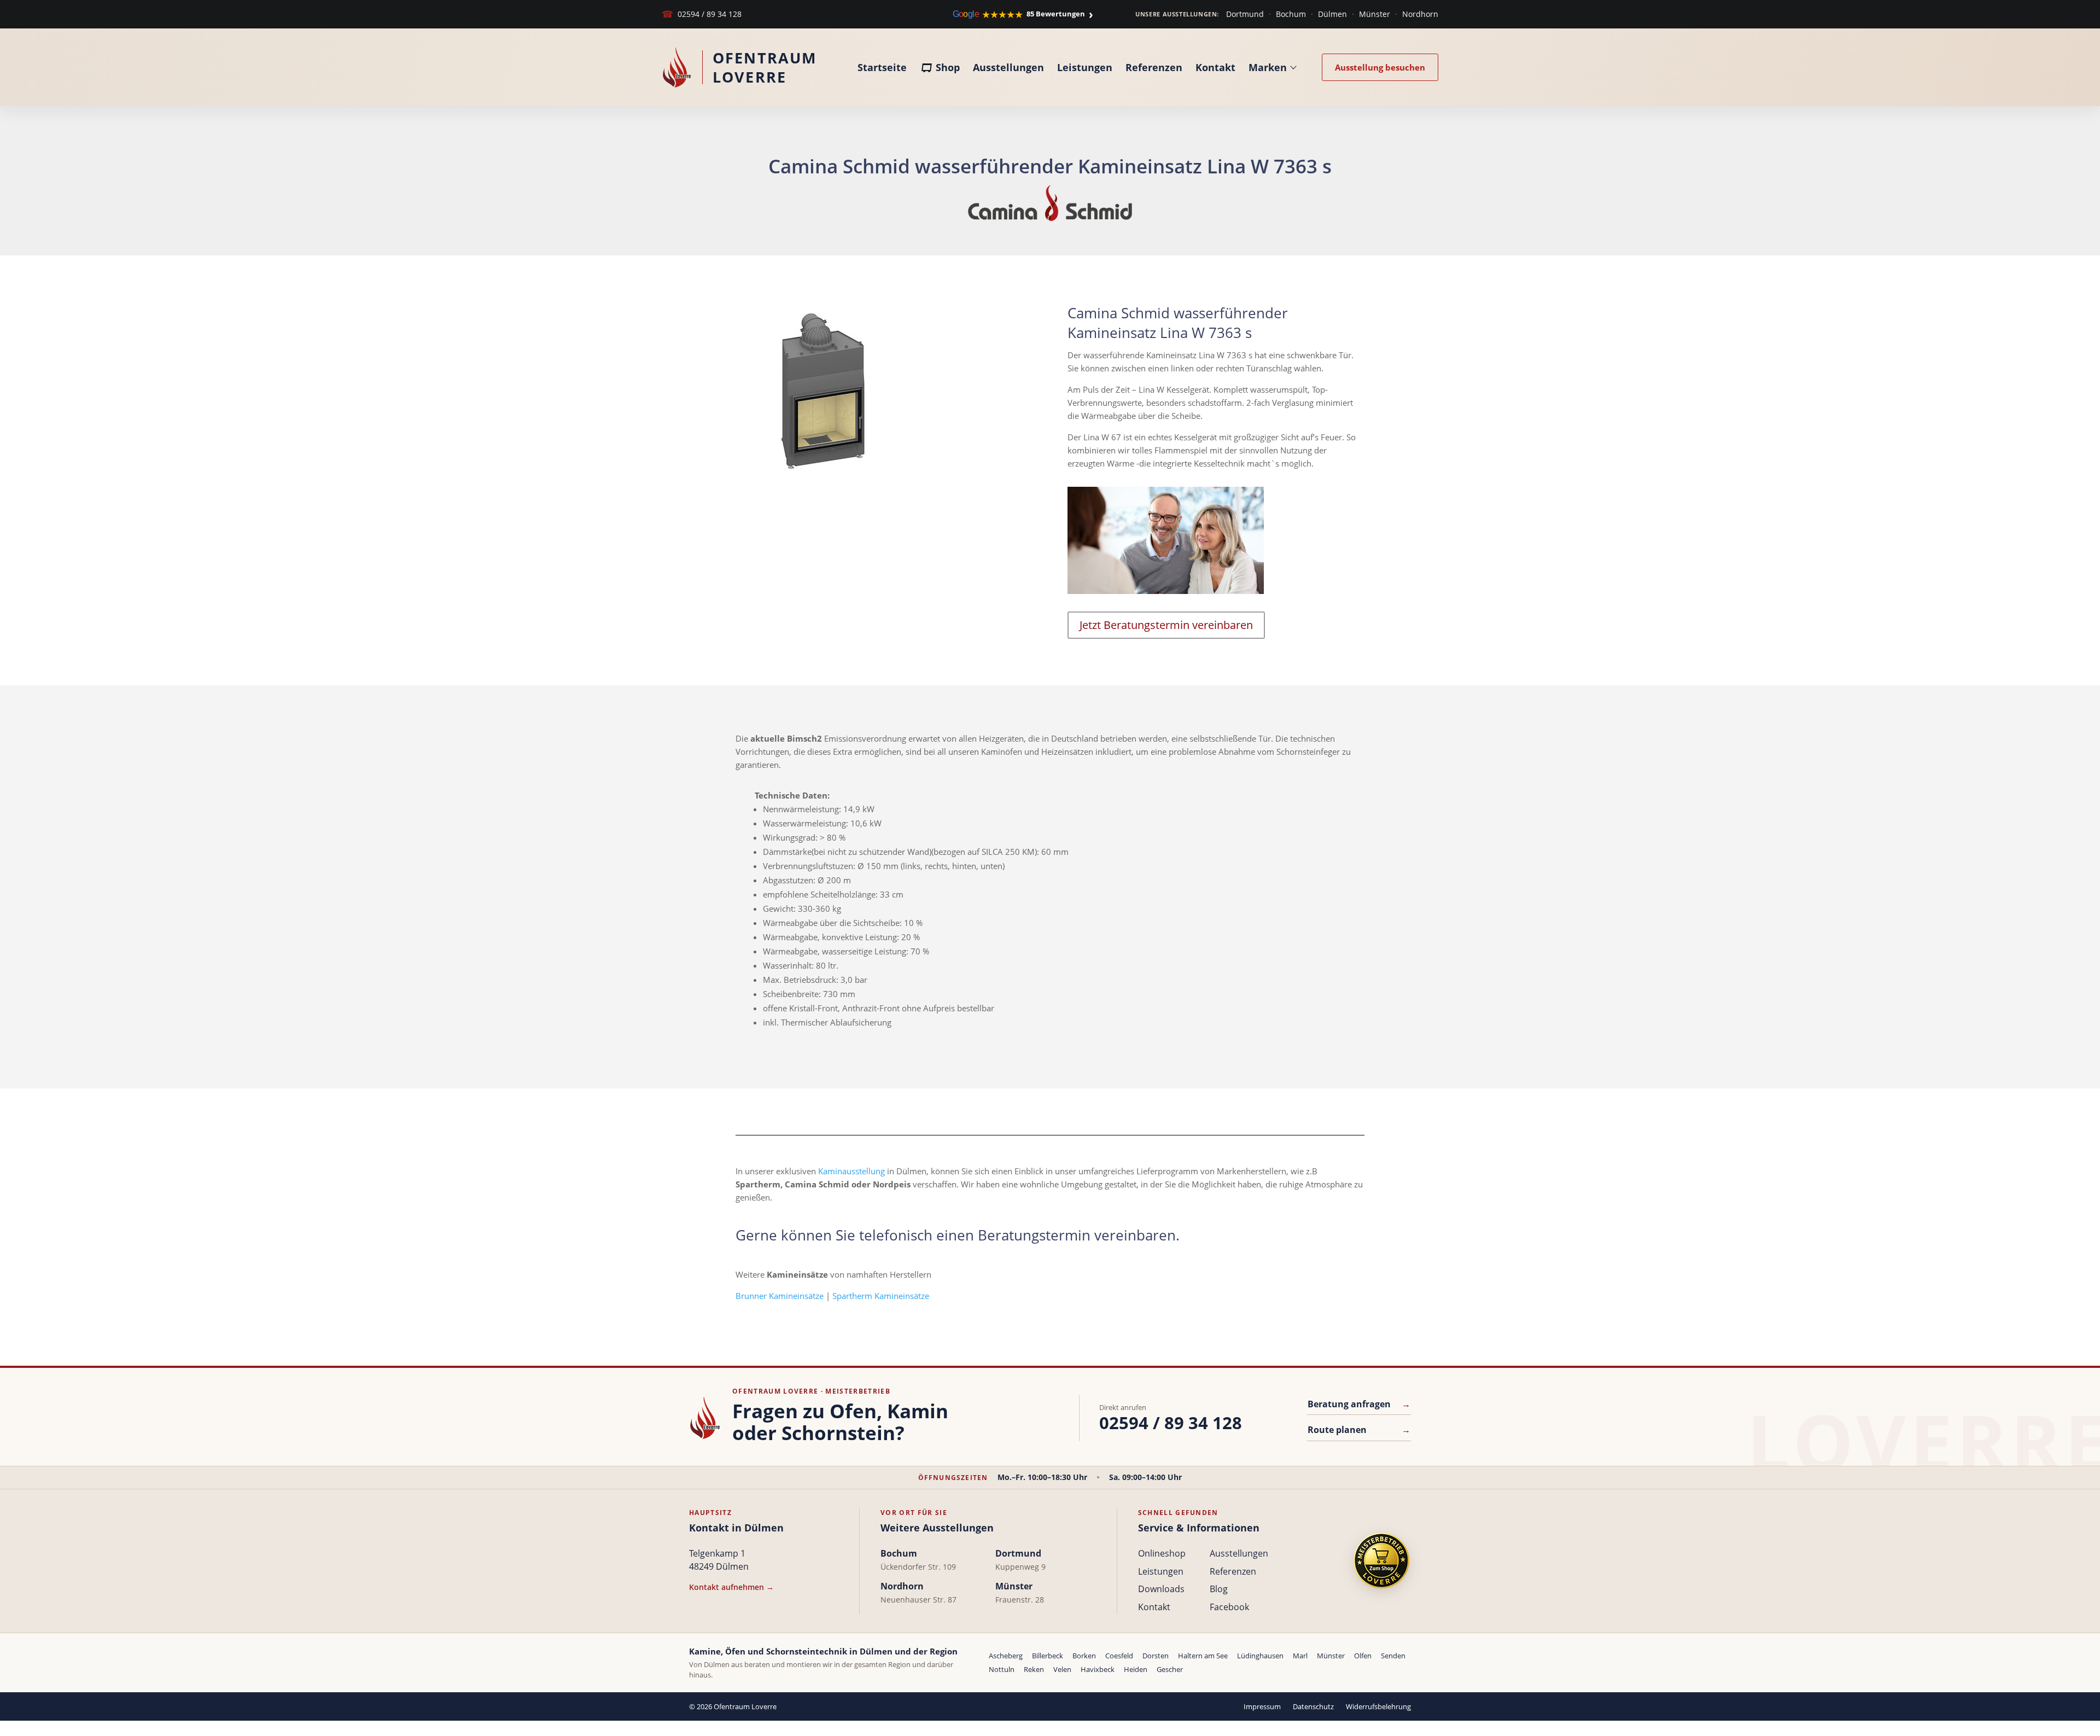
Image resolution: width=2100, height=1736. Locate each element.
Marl (1300, 1656)
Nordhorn (1420, 14)
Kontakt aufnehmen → (731, 1587)
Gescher (1170, 1669)
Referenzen (1154, 67)
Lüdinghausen (1260, 1656)
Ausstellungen (1008, 67)
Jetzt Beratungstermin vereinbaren (1166, 625)
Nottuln (1002, 1669)
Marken (1268, 67)
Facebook (1229, 1607)
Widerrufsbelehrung (1378, 1706)
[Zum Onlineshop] (1381, 1561)
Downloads (1161, 1589)
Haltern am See (1203, 1656)
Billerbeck (1048, 1656)
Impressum (1262, 1706)
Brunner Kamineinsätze (780, 1296)
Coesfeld (1119, 1656)
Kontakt (1215, 67)
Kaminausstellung (851, 1171)
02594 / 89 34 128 (702, 14)
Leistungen (1085, 67)
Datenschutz (1313, 1706)
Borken (1084, 1656)
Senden (1393, 1656)
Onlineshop (1162, 1553)
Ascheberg (1006, 1656)
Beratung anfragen (1359, 1404)
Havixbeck (1098, 1669)
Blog (1219, 1589)
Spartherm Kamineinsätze (881, 1296)
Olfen (1363, 1656)
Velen (1062, 1669)
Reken (1034, 1669)
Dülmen (1332, 14)
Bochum (1291, 14)
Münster (1375, 14)
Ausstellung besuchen (1380, 67)
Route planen (1359, 1430)
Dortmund (1245, 14)
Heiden (1136, 1669)
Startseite (882, 67)
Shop (948, 67)
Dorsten (1156, 1656)
